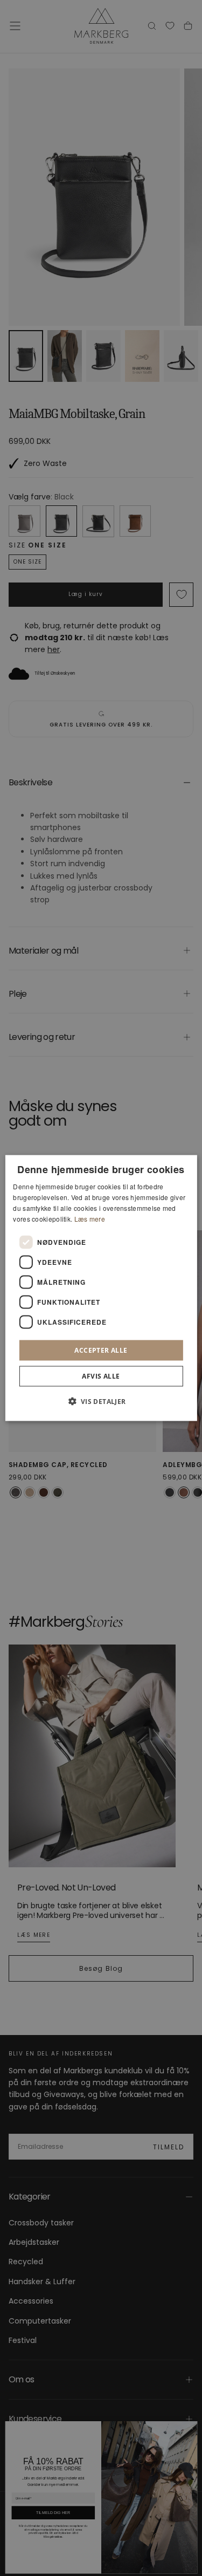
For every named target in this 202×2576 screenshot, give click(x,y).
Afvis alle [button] (101, 1376)
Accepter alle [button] (101, 1350)
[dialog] (101, 1288)
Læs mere (90, 1218)
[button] (101, 1401)
